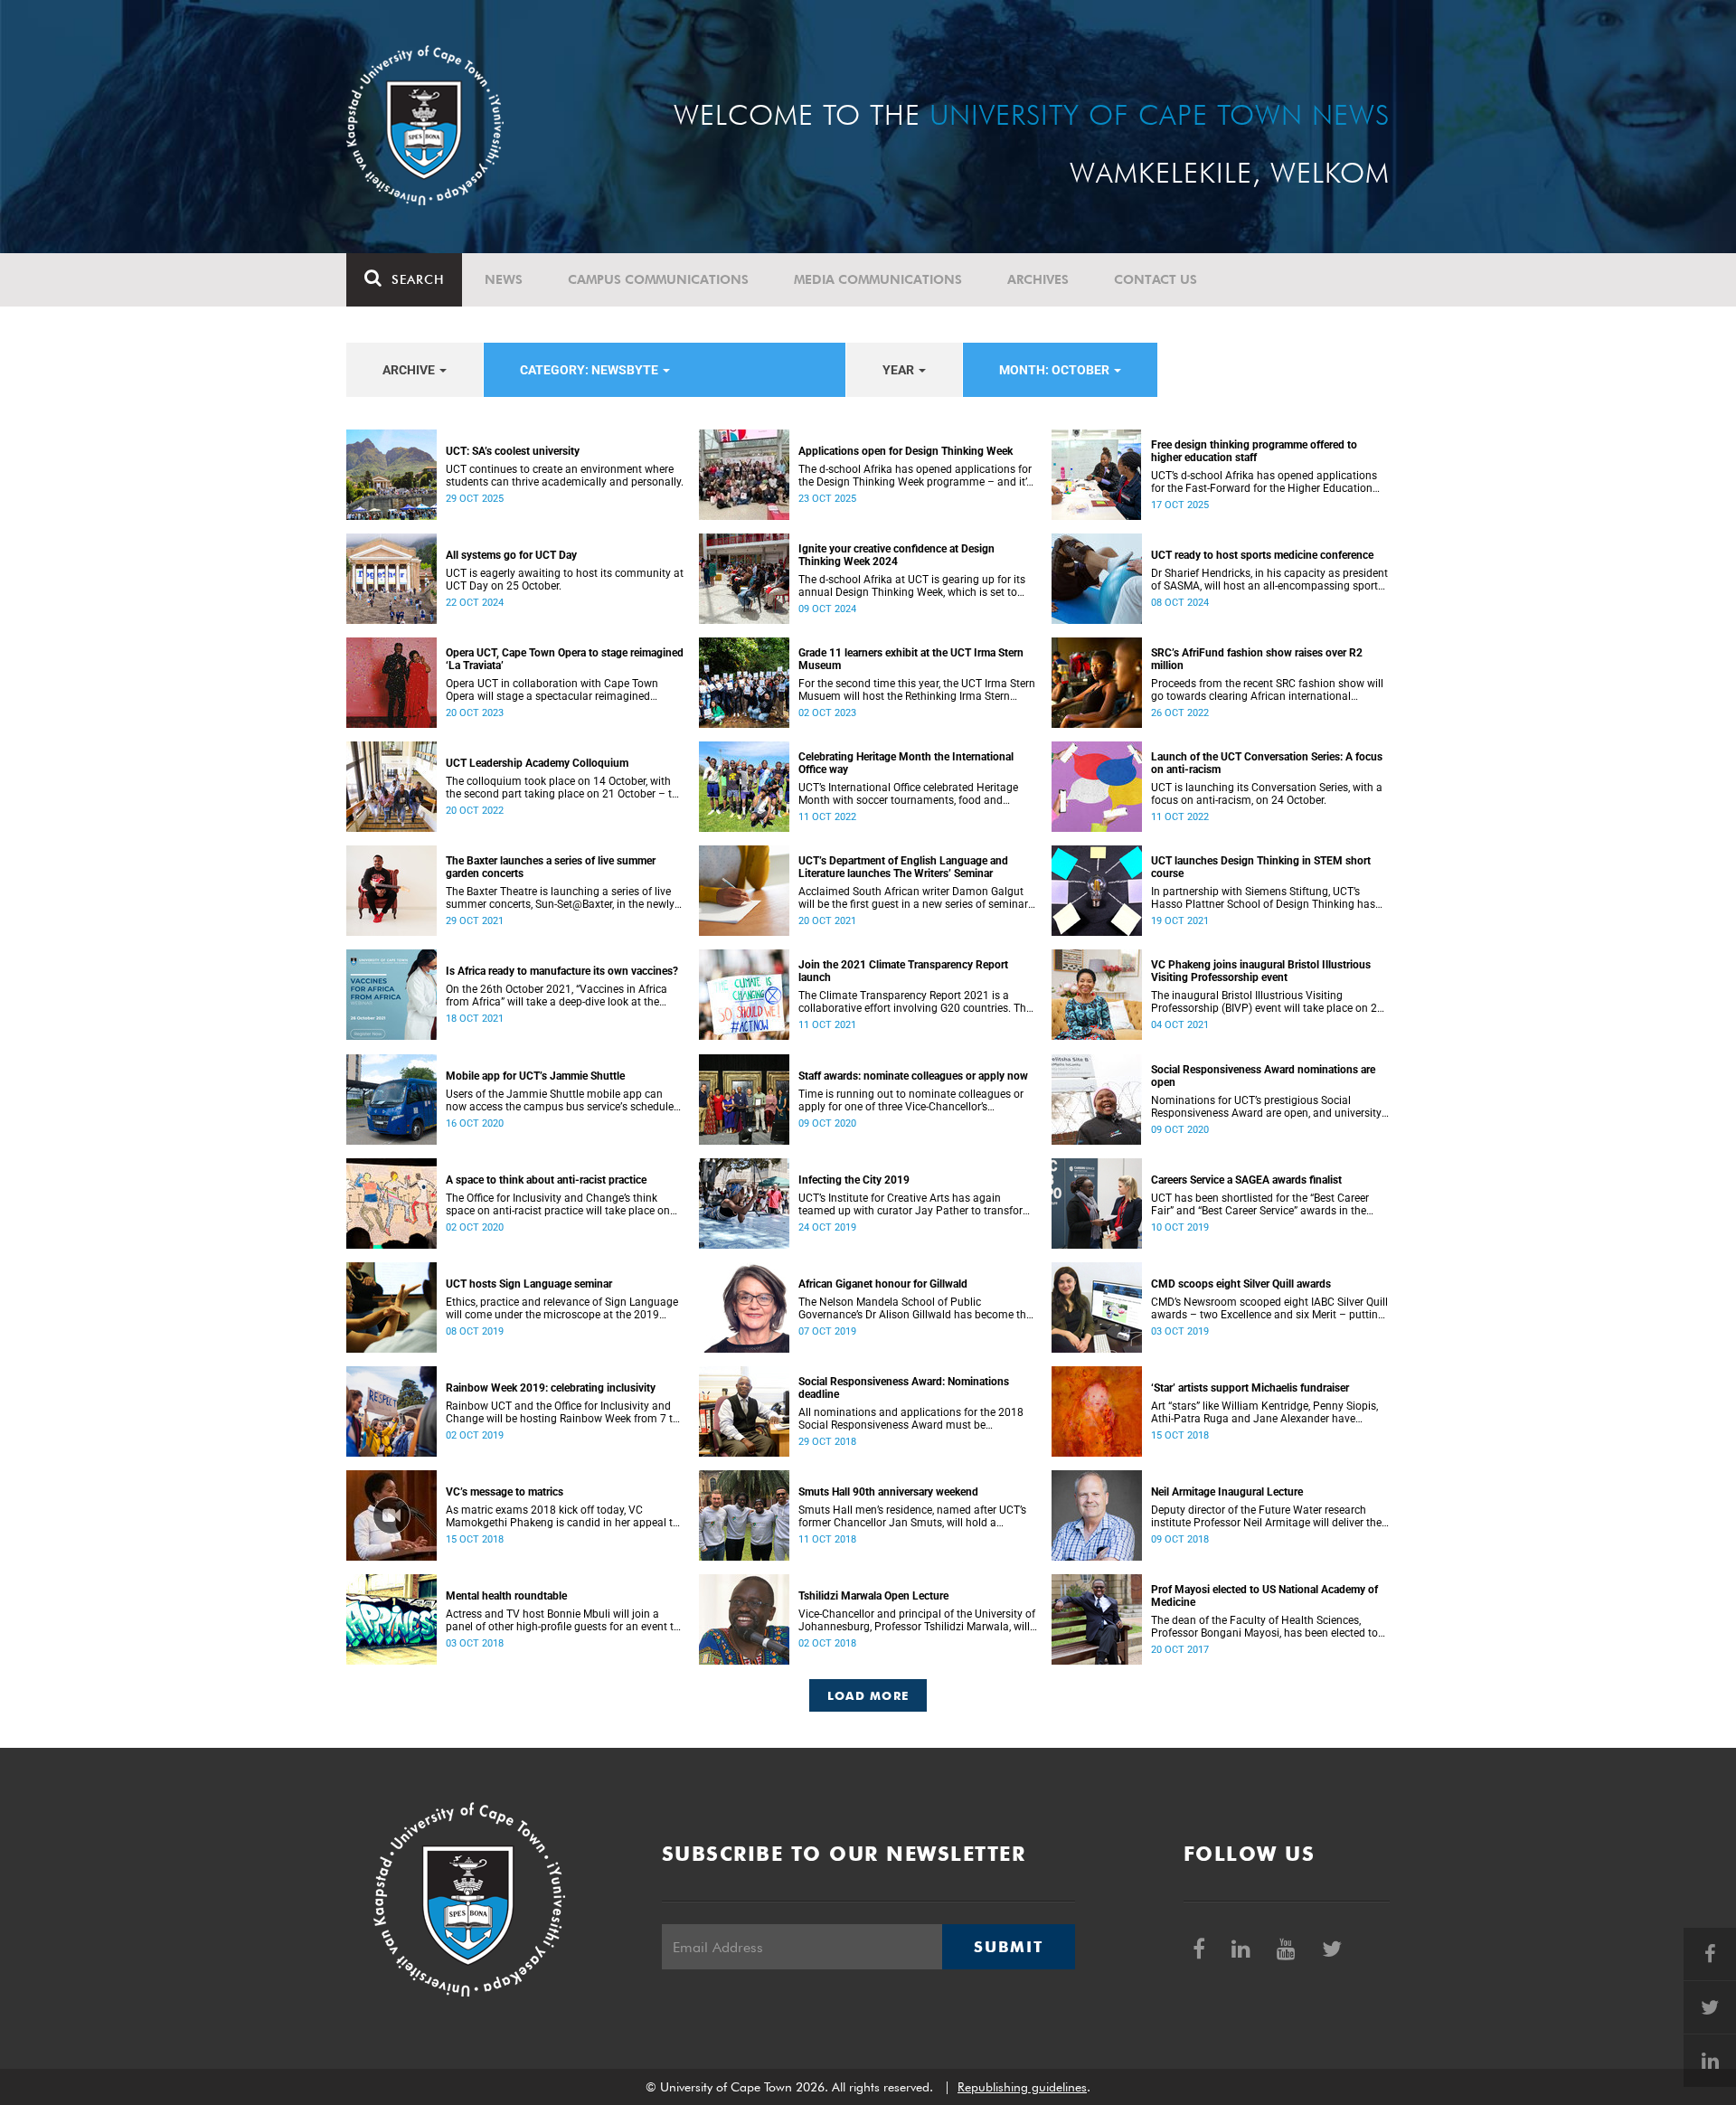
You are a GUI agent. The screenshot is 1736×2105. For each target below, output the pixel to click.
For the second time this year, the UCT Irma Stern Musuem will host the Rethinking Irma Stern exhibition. (917, 690)
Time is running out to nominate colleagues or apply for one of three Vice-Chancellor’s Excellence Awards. (911, 1100)
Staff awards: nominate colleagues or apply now (913, 1076)
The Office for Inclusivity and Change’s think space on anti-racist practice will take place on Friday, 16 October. (558, 1204)
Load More (868, 1695)
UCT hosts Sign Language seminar (529, 1284)
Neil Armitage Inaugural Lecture (1227, 1492)
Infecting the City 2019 (854, 1180)
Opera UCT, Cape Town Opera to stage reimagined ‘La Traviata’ (565, 659)
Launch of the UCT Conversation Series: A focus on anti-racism (1267, 763)
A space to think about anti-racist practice (546, 1180)
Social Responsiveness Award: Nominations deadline (904, 1388)
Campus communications (658, 279)
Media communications (878, 279)
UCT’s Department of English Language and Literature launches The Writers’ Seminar (903, 867)
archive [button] (410, 370)
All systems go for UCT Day (511, 555)
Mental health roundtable (506, 1596)
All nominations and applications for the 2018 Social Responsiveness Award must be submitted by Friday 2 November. (911, 1419)
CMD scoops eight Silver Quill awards (1241, 1284)
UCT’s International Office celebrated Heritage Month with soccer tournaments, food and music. (908, 794)
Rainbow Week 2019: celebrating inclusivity (551, 1388)
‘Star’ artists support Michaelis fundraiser (1250, 1388)
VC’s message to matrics (505, 1492)
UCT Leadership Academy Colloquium (537, 763)
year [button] (900, 370)
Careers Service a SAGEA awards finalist (1246, 1180)
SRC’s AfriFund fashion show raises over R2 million (1257, 659)
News (504, 279)
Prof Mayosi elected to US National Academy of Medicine (1264, 1596)
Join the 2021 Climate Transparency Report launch (903, 971)
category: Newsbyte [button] (590, 370)
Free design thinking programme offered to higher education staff (1254, 451)
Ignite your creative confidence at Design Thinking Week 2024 (896, 555)
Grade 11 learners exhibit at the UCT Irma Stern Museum (911, 659)
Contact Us (1156, 279)
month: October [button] (1056, 370)
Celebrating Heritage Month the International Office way (906, 763)
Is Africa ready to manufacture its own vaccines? (562, 971)
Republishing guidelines (1022, 2087)
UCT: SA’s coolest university (513, 451)
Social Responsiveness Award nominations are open (1263, 1076)
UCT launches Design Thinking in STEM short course (1261, 867)
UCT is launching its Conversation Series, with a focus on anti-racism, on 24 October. (1267, 794)
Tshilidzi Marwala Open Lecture (873, 1596)
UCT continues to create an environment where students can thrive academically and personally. (565, 476)
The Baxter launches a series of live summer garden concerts (551, 867)
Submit (1008, 1947)
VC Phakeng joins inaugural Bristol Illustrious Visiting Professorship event (1261, 971)
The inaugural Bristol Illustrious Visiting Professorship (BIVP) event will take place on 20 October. (1267, 1002)
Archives (1038, 279)
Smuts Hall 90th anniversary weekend (888, 1492)
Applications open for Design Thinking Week (906, 451)
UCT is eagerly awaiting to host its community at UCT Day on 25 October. (565, 580)
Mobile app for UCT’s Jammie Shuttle (535, 1076)
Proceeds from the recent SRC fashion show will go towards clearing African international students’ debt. (1267, 690)
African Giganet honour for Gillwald (883, 1284)
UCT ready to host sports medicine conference (1262, 555)
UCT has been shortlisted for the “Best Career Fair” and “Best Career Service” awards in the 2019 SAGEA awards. (1260, 1204)
